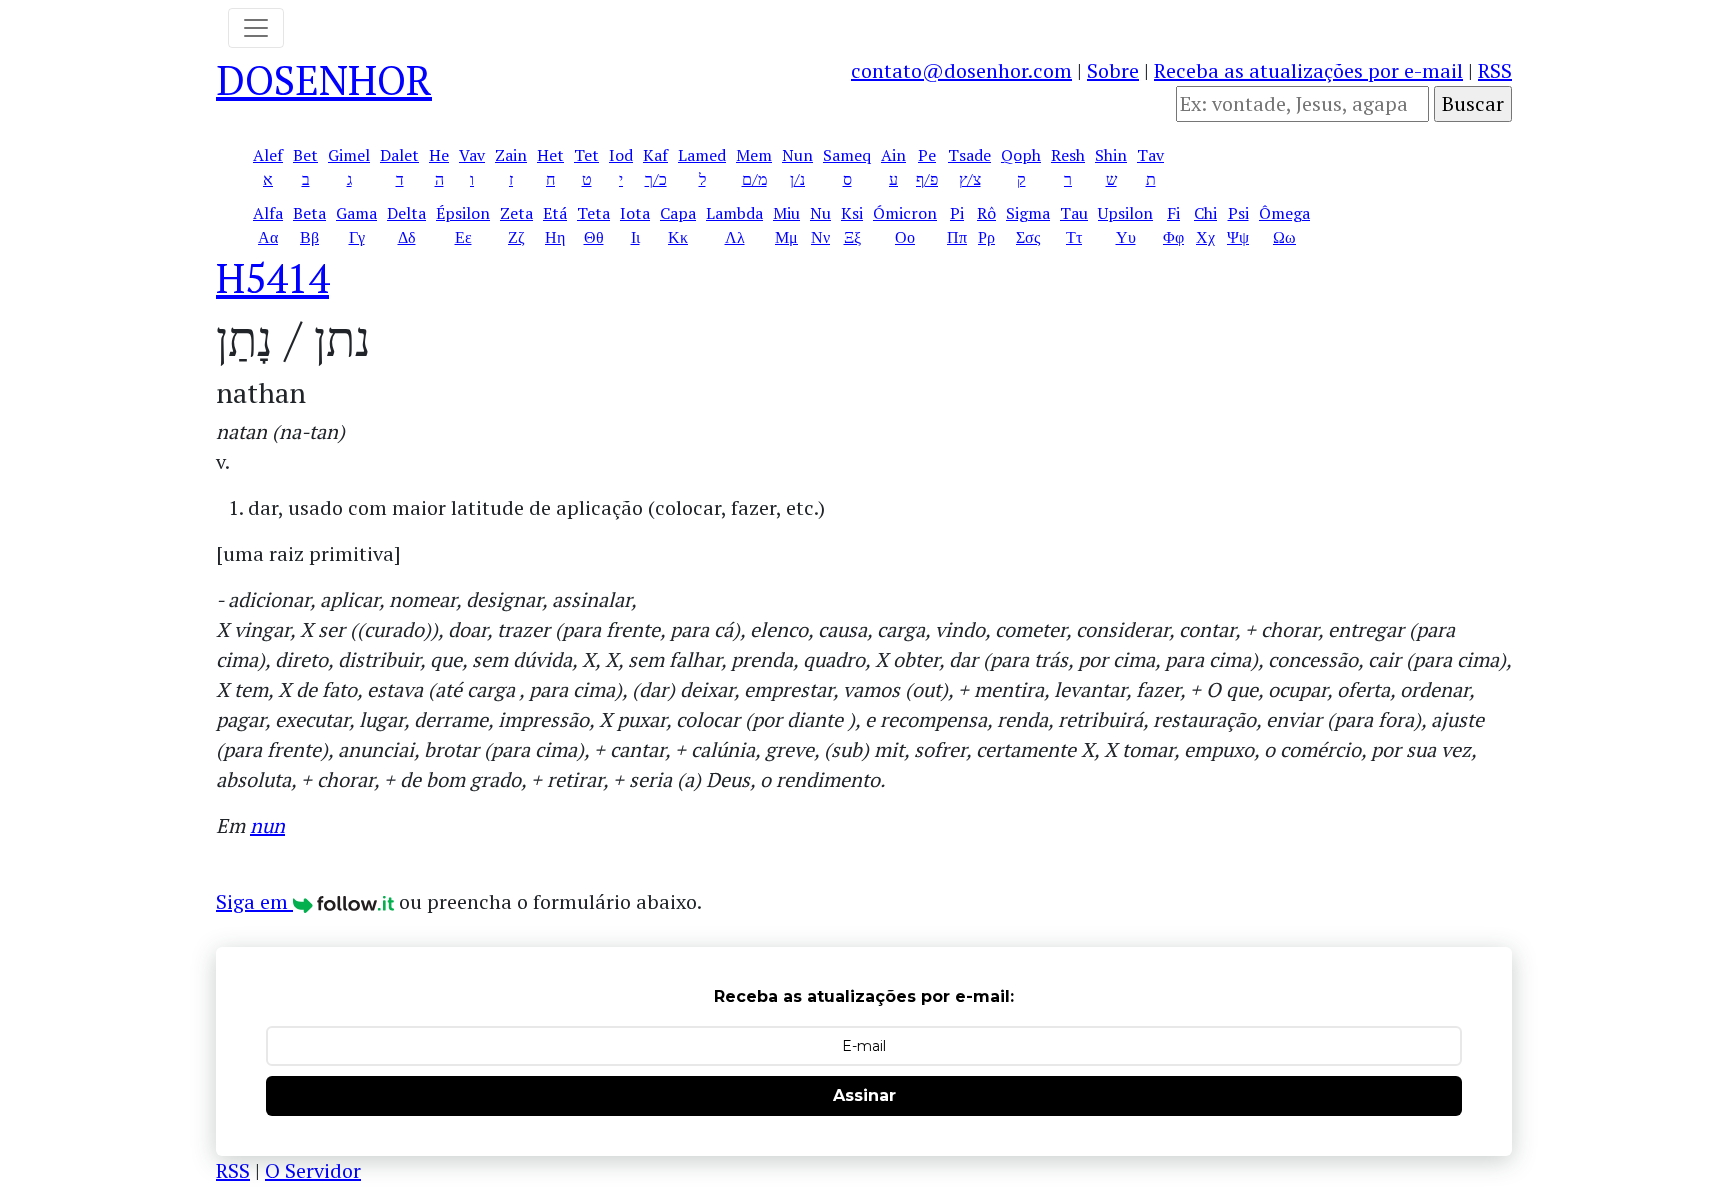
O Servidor (313, 1170)
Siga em (254, 901)
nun (267, 825)
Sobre (1113, 70)
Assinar (864, 1095)
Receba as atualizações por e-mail (1308, 70)
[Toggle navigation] (256, 28)
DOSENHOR (324, 79)
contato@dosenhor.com (961, 70)
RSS (1495, 70)
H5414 (272, 277)
